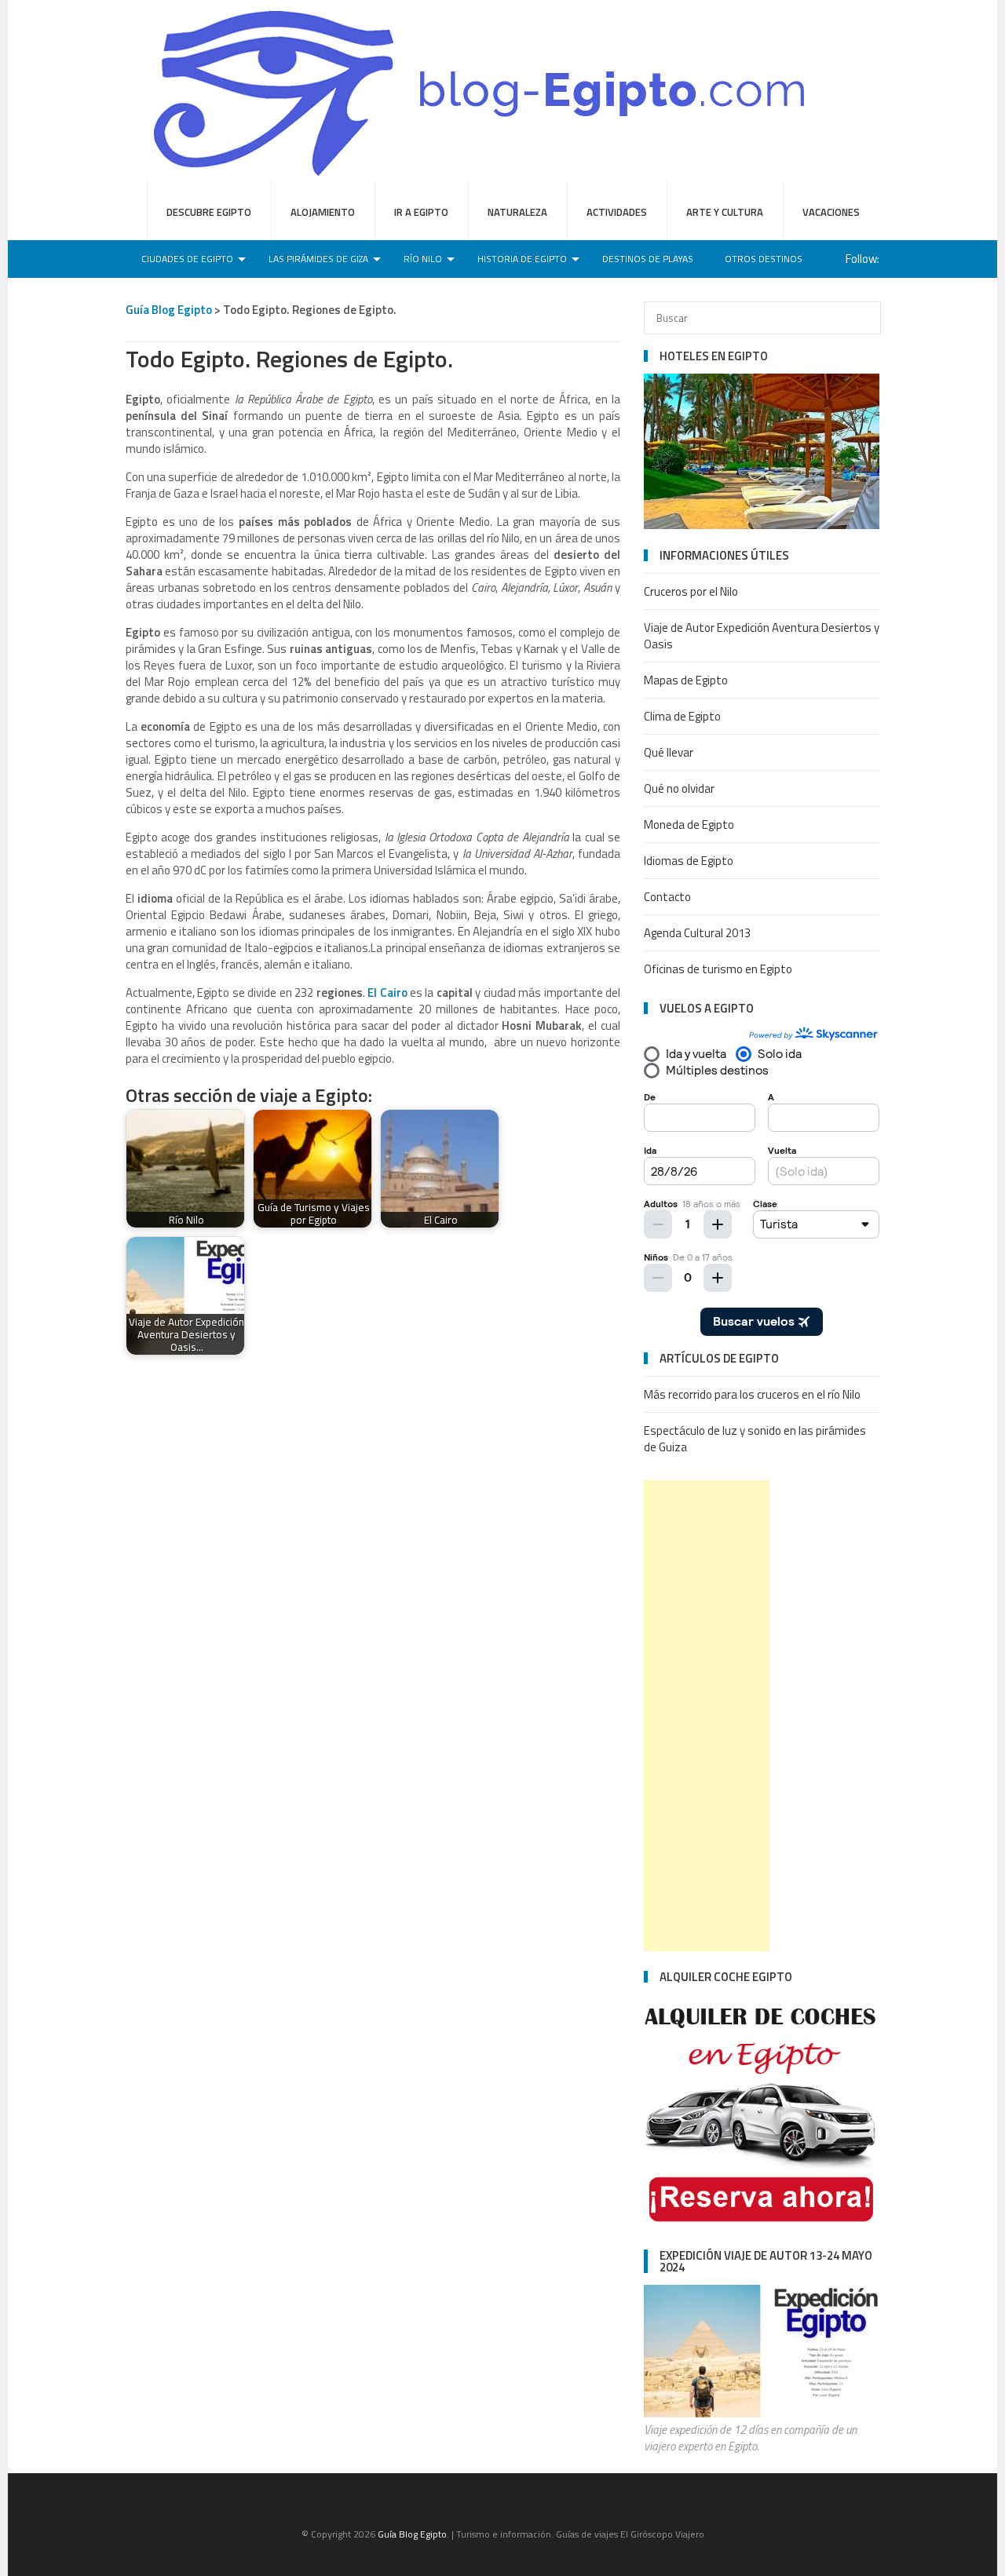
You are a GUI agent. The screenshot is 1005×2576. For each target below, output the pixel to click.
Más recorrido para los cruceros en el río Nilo (752, 1394)
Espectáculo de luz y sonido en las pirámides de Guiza (755, 1439)
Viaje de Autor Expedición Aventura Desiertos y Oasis (762, 636)
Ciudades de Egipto (187, 259)
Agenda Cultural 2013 (697, 933)
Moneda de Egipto (689, 825)
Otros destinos (764, 259)
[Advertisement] (707, 1716)
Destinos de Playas (648, 259)
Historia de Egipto (522, 259)
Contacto (667, 897)
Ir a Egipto (421, 212)
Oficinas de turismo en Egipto (718, 969)
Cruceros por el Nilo (691, 591)
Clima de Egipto (682, 716)
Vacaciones (831, 212)
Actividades (617, 212)
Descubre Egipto (209, 212)
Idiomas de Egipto (689, 861)
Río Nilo (423, 259)
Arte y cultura (725, 212)
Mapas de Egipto (686, 680)
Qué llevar (669, 752)
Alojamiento (323, 212)
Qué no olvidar (679, 788)
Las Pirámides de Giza (318, 259)
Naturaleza (517, 212)
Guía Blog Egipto (169, 310)
